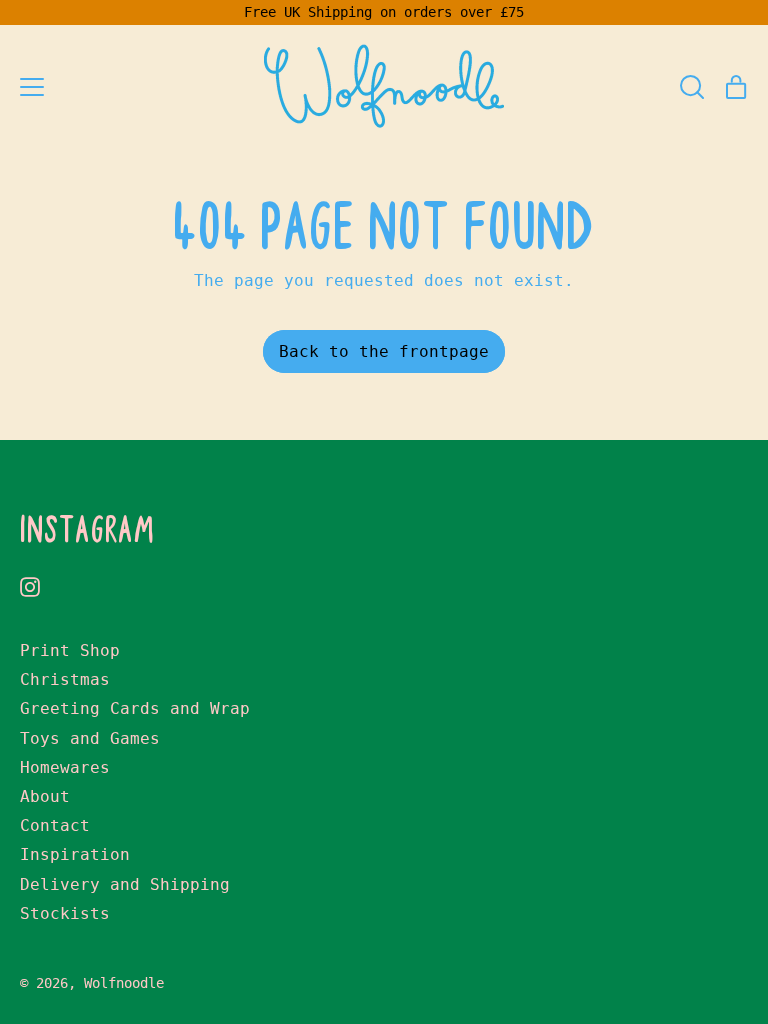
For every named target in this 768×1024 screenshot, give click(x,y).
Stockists (65, 913)
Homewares (65, 767)
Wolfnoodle (124, 983)
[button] (692, 87)
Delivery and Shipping (125, 884)
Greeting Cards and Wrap (135, 708)
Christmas (65, 679)
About (45, 796)
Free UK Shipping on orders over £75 (384, 12)
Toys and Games (90, 738)
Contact (55, 825)
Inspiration (75, 854)
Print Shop (70, 650)
